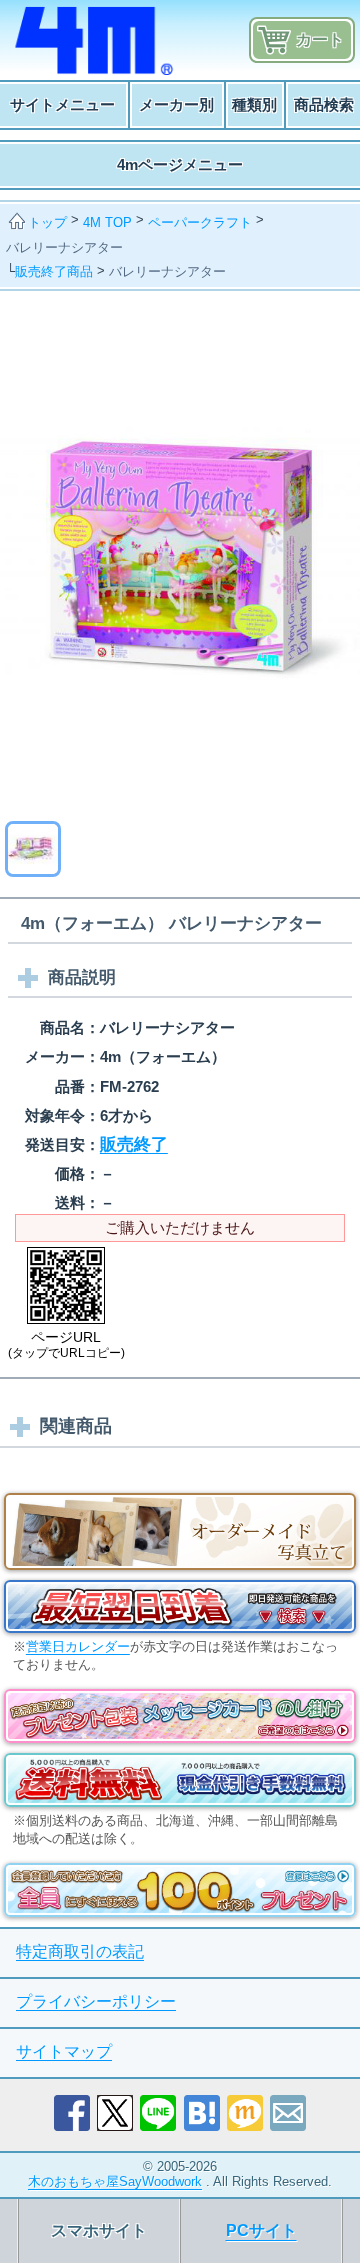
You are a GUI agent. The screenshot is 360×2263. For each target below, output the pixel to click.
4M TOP (107, 222)
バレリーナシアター (64, 247)
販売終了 (134, 1144)
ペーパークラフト (200, 222)
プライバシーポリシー (96, 2001)
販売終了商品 (54, 271)
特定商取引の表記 (80, 1951)
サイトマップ (64, 2051)
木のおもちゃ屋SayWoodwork (115, 2181)
